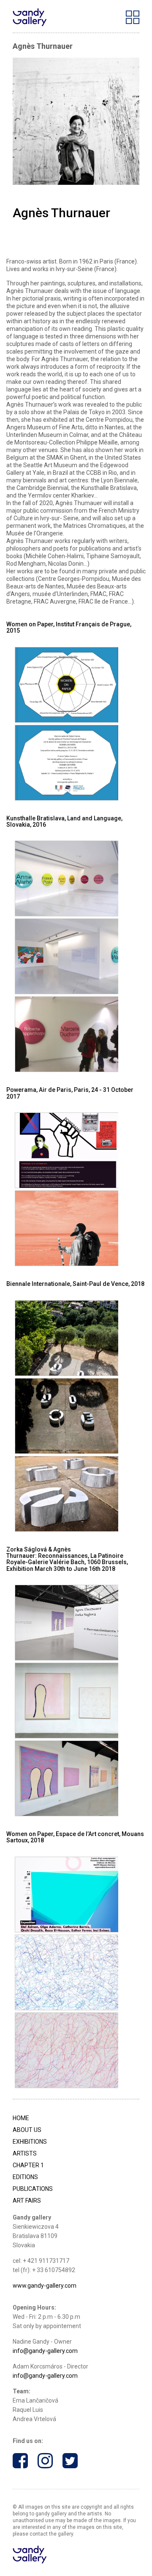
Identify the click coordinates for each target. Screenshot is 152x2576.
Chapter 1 (28, 2165)
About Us (27, 2130)
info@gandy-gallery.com (45, 2351)
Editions (25, 2177)
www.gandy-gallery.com (45, 2286)
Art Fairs (27, 2201)
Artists (25, 2153)
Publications (33, 2189)
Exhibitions (30, 2142)
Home (21, 2118)
